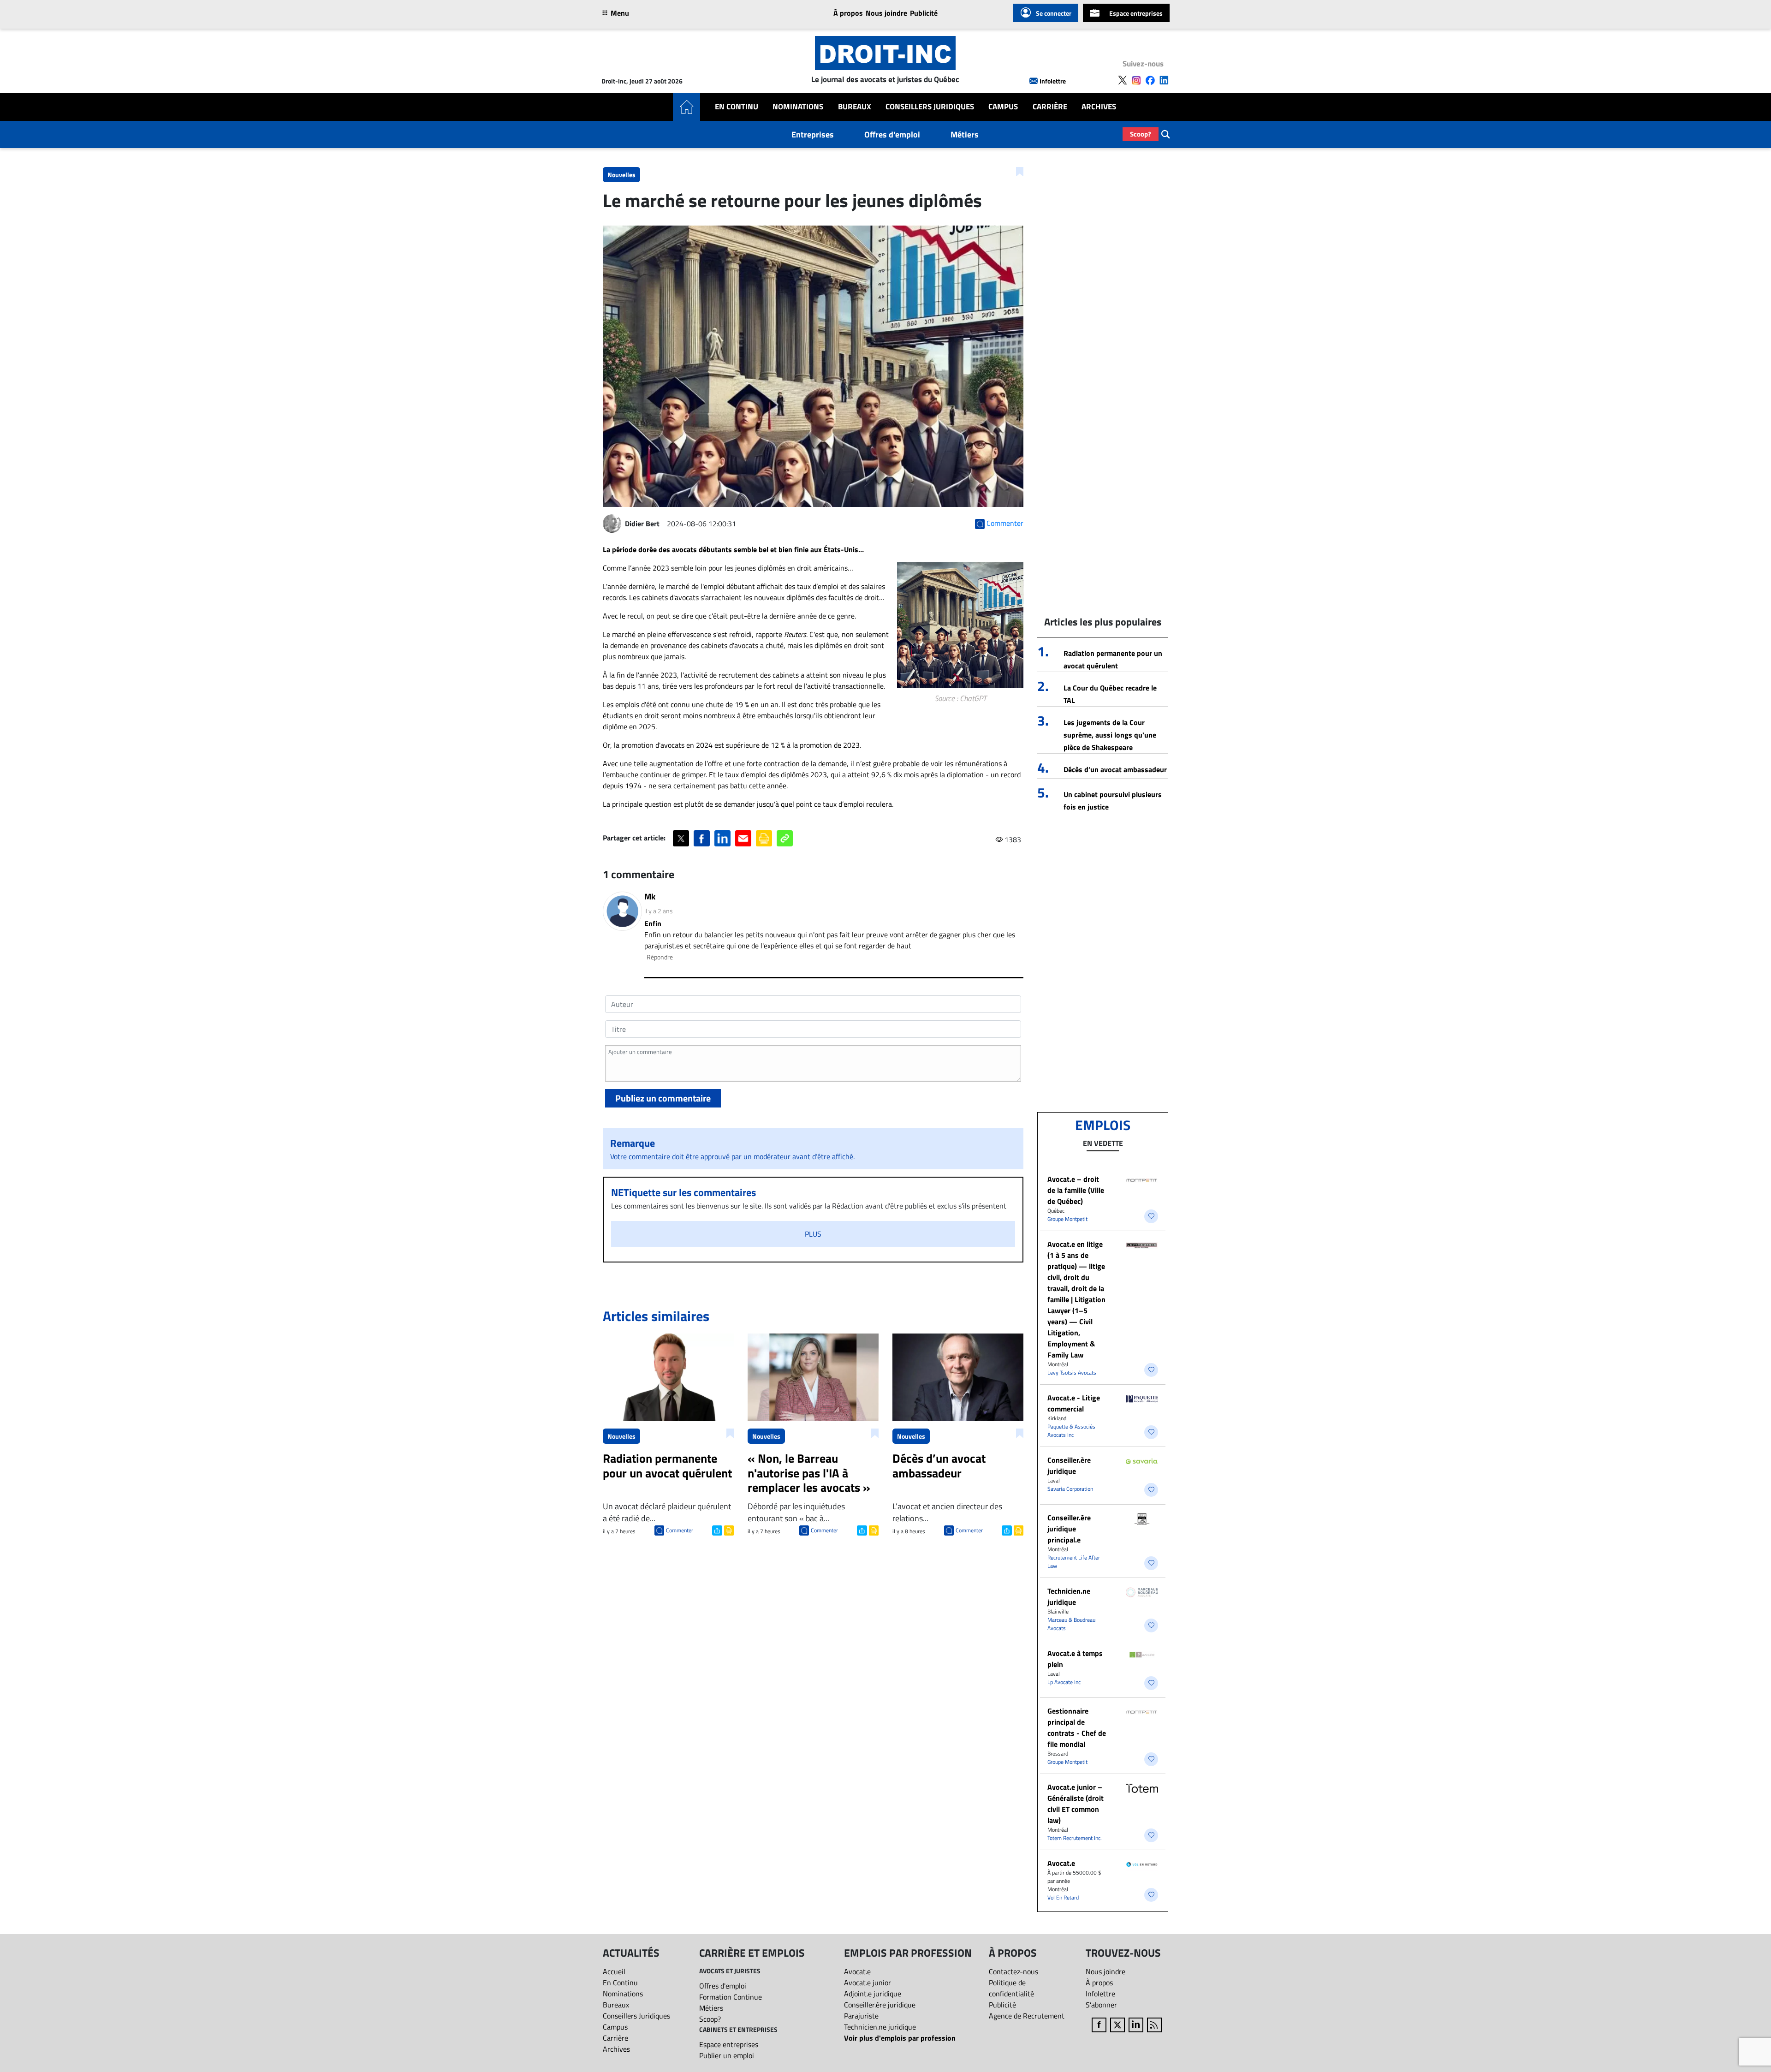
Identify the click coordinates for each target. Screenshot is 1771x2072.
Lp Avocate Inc (1064, 1682)
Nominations (798, 107)
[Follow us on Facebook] (1150, 80)
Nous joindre (886, 13)
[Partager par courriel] (743, 838)
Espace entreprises (1136, 13)
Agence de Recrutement (1027, 2016)
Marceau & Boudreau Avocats (1071, 1624)
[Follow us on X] (1123, 80)
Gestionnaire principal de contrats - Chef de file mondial (1077, 1727)
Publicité (924, 13)
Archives (1099, 107)
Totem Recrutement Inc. (1075, 1838)
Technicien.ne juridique (1069, 1596)
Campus (1003, 107)
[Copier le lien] (785, 838)
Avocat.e (1061, 1863)
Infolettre (1053, 81)
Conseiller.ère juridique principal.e (1069, 1529)
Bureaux (855, 107)
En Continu (737, 107)
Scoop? (1141, 134)
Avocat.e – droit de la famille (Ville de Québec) (1076, 1190)
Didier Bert (642, 524)
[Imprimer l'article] (728, 1530)
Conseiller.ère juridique (1069, 1465)
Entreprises (813, 134)
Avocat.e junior (868, 1983)
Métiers (965, 134)
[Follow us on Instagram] (1136, 80)
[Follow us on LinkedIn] (1164, 80)
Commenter (680, 1530)
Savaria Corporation (1070, 1489)
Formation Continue (731, 1997)
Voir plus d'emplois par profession (900, 2038)
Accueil (614, 1971)
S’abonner (1101, 2005)
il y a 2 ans (659, 911)
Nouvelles (621, 175)
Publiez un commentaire (663, 1098)
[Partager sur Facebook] (702, 838)
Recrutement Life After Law (1074, 1562)
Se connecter (1054, 13)
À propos (848, 13)
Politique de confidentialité (1011, 1988)
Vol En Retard (1063, 1897)
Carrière (1050, 107)
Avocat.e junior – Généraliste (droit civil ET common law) (1076, 1804)
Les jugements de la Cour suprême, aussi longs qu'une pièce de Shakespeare (1110, 735)
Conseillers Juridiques (930, 107)
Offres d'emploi (892, 134)
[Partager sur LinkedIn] (722, 838)
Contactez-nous (1013, 1971)
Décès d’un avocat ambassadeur (1115, 769)
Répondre (660, 957)
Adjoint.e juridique (873, 1994)
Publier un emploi (727, 2055)
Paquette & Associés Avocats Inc (1071, 1431)
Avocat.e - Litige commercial (1074, 1403)
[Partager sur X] (681, 838)
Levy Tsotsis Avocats (1072, 1372)
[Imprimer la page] (764, 838)
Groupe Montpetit (1067, 1219)
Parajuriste (861, 2016)
